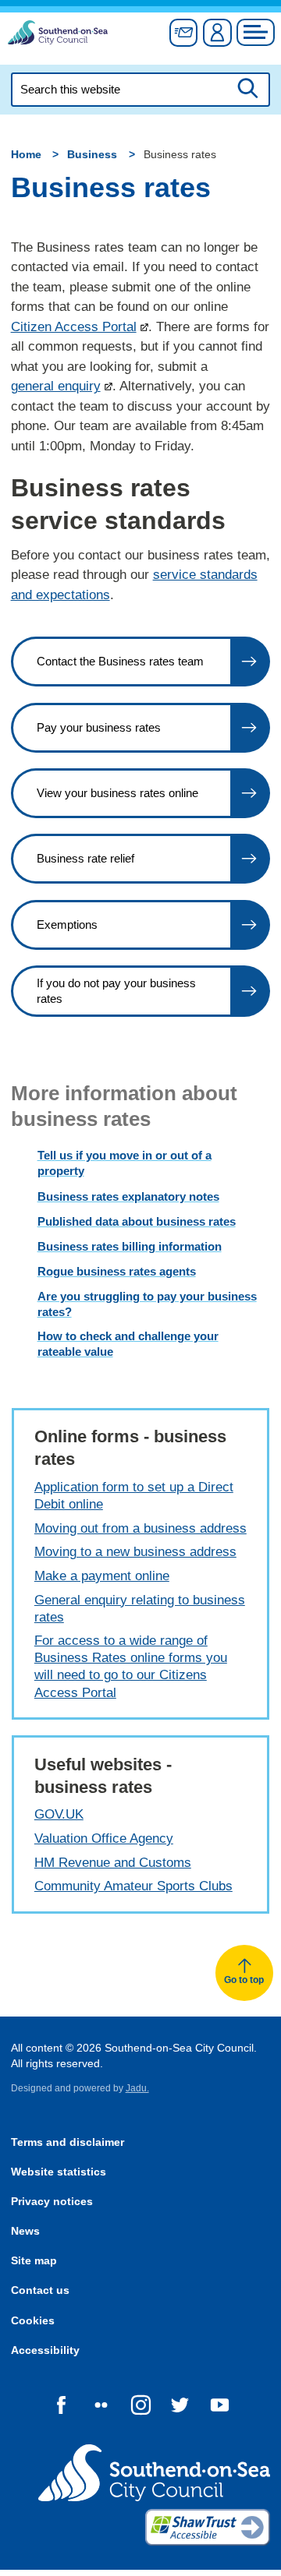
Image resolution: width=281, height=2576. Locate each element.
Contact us (40, 2290)
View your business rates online (117, 793)
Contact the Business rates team (120, 661)
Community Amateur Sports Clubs (133, 1886)
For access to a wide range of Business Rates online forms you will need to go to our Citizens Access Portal (131, 1666)
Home (26, 155)
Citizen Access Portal (74, 327)
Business (92, 155)
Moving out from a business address (140, 1528)
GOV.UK (59, 1814)
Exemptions (67, 925)
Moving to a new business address (135, 1552)
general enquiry (56, 386)
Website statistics (59, 2172)
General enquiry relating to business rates (140, 1609)
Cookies (33, 2321)
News (25, 2231)
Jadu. (137, 2088)
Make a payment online (102, 1576)
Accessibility (45, 2350)
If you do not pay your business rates (116, 991)
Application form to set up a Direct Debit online (134, 1496)
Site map (34, 2261)
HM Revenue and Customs (113, 1863)
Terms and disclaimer (68, 2142)
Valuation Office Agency (104, 1838)
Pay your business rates (99, 727)
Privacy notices (52, 2202)
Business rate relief (85, 858)
